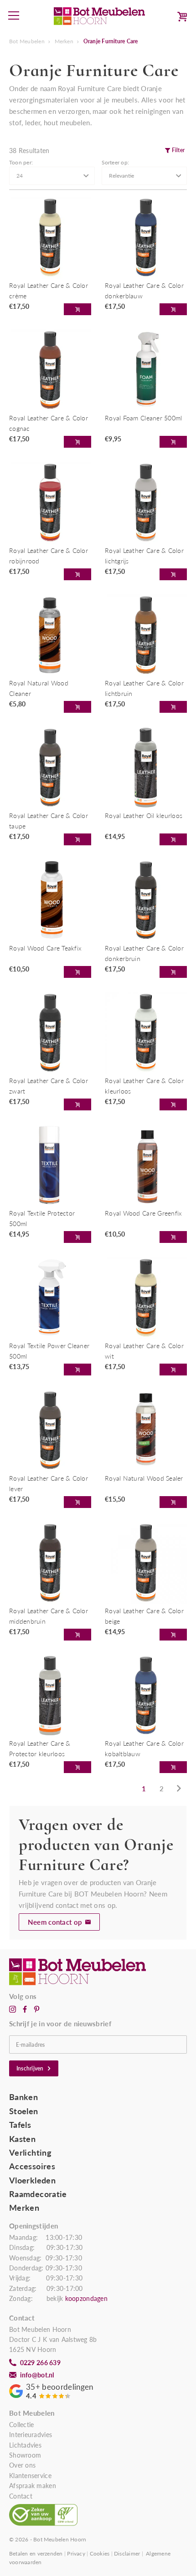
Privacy (76, 2553)
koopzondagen (86, 2299)
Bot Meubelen (27, 41)
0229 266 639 (40, 2363)
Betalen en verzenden (36, 2553)
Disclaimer (127, 2553)
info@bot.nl (37, 2375)
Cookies (100, 2553)
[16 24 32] (52, 176)
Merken (64, 41)
